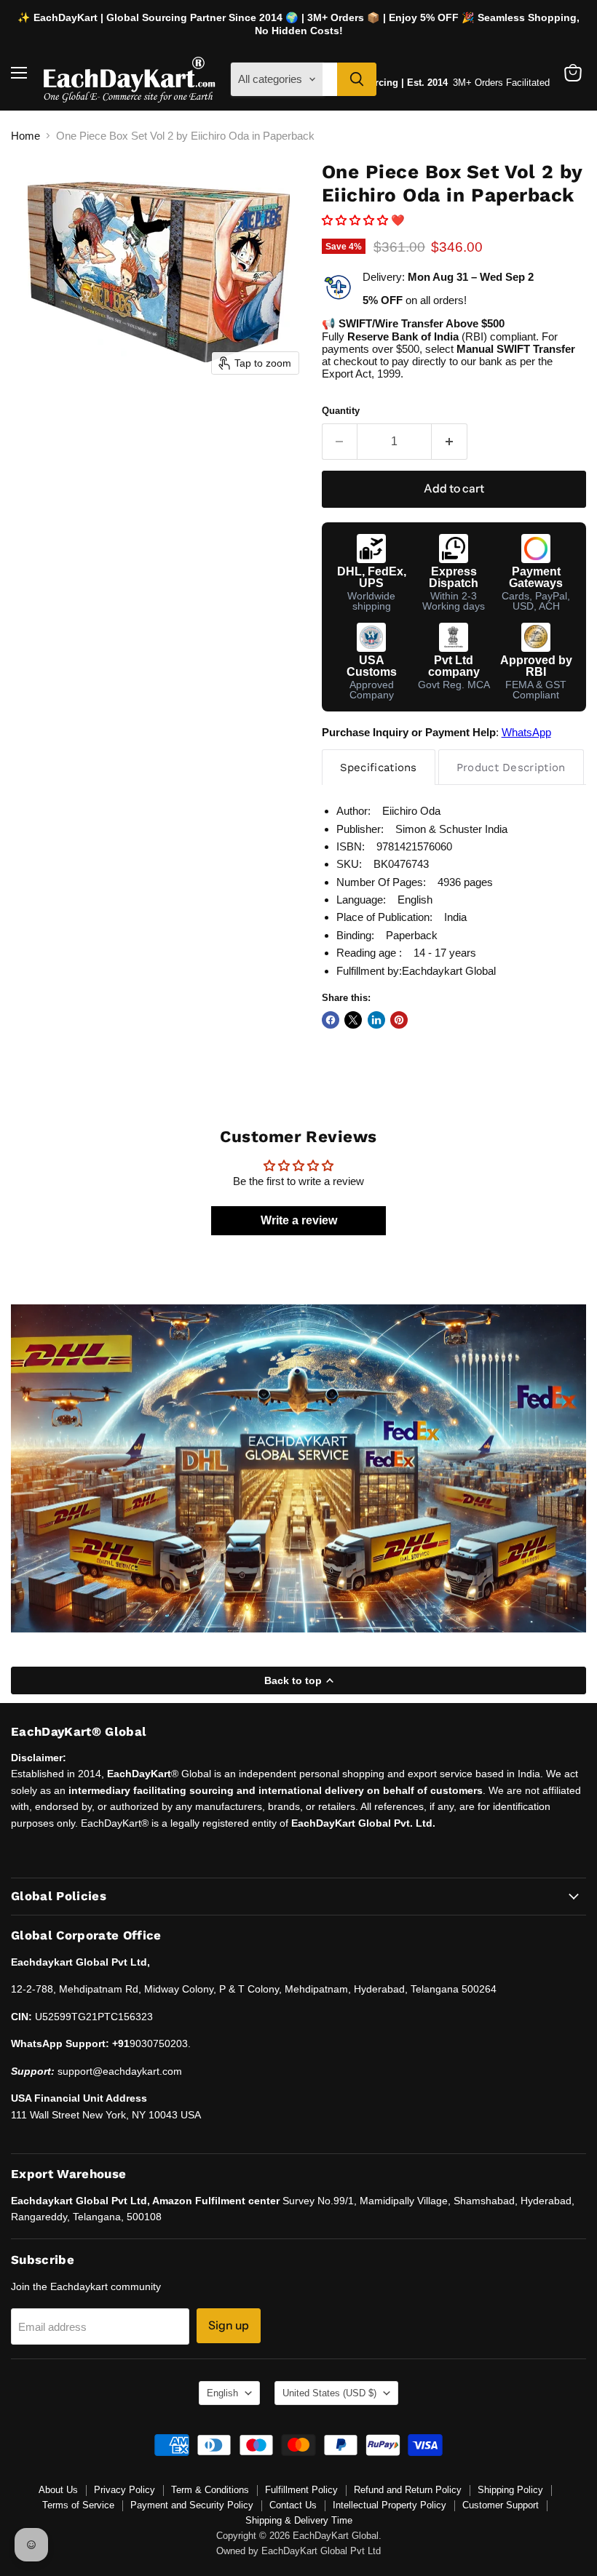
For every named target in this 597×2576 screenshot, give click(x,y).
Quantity (341, 411)
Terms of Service (78, 2505)
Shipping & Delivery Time (299, 2520)
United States (329, 2393)
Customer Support (501, 2505)
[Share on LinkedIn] (376, 1020)
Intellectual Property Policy (390, 2505)
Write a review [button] (299, 1220)
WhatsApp (526, 732)
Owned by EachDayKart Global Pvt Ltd (298, 2551)
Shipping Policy (510, 2490)
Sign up (229, 2325)
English (222, 2393)
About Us (58, 2490)
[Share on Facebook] (331, 1020)
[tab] (379, 767)
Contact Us (293, 2505)
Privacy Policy (124, 2490)
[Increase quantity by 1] (450, 442)
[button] (356, 220)
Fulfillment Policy (301, 2490)
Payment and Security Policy (192, 2505)
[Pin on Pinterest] (399, 1020)
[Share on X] (353, 1020)
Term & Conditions (210, 2490)
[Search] (357, 79)
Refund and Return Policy (408, 2490)
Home (25, 136)
